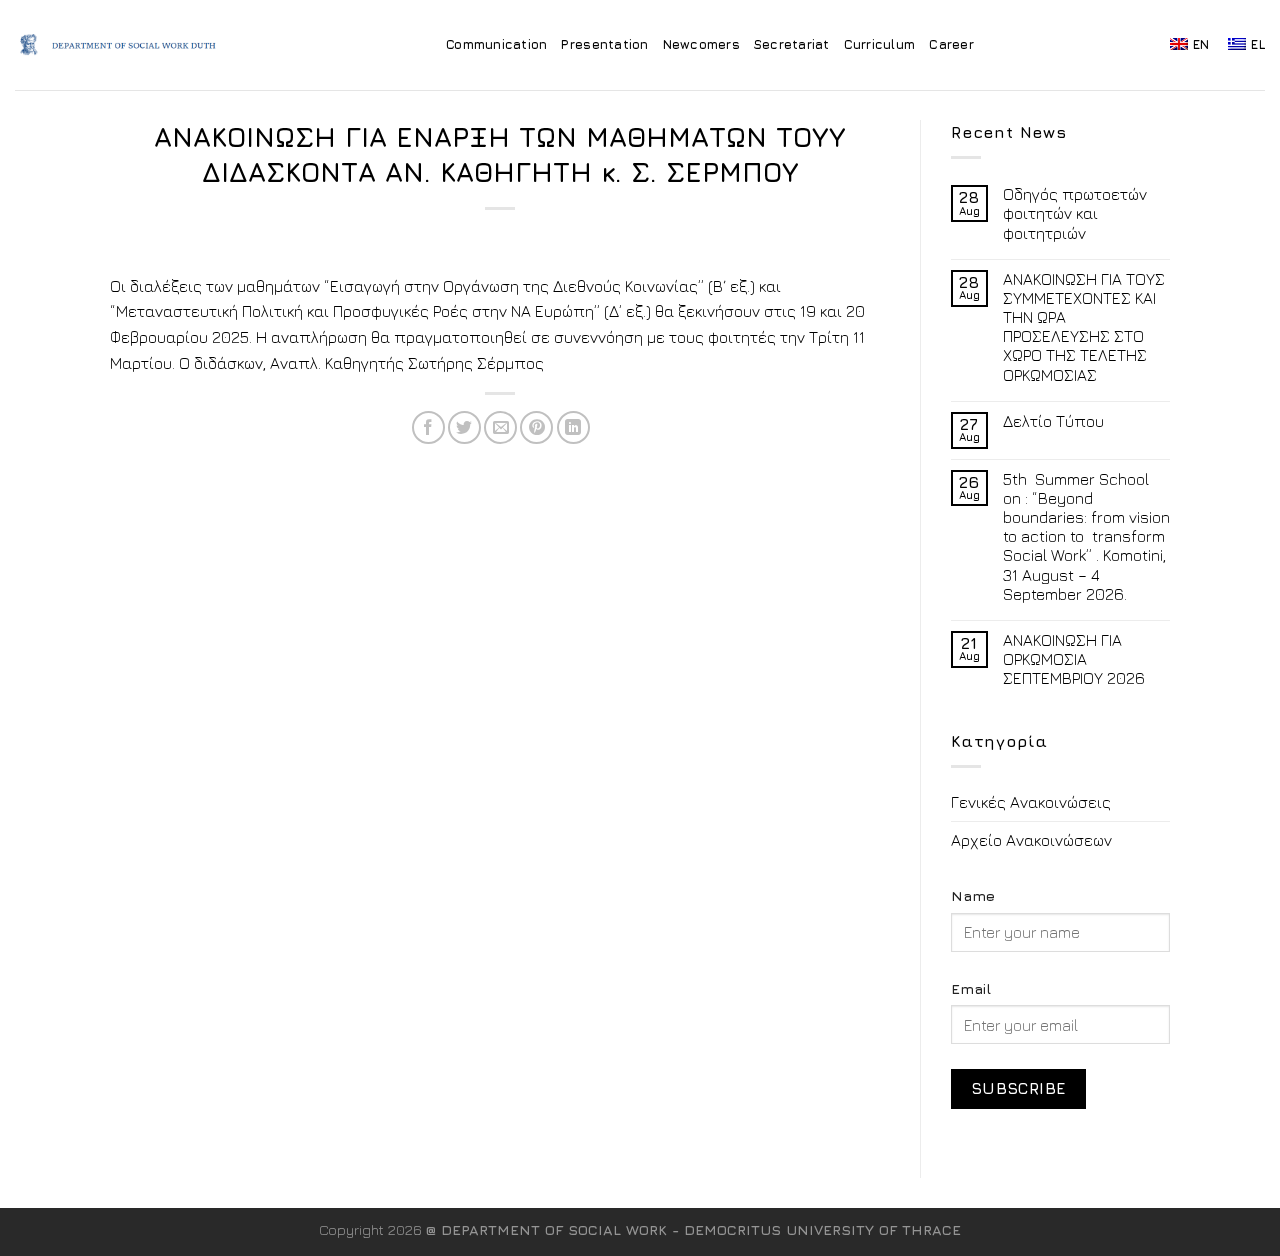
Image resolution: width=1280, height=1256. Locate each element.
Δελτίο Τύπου (1053, 421)
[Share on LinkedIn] (573, 427)
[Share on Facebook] (428, 427)
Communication (496, 44)
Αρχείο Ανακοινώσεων (1031, 840)
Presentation (604, 44)
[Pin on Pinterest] (536, 427)
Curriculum (880, 44)
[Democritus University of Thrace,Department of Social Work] (123, 45)
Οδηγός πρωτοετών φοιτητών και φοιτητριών (1075, 213)
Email (971, 988)
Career (951, 44)
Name (973, 895)
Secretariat (792, 44)
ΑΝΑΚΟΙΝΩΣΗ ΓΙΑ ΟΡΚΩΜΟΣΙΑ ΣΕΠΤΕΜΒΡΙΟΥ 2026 (1074, 659)
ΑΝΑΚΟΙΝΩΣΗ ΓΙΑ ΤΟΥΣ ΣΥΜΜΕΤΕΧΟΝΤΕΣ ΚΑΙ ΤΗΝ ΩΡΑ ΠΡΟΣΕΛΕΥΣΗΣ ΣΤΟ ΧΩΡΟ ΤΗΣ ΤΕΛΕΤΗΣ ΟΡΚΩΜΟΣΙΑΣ (1084, 327)
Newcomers (701, 44)
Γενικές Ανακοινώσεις (1031, 802)
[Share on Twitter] (464, 427)
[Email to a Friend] (500, 427)
